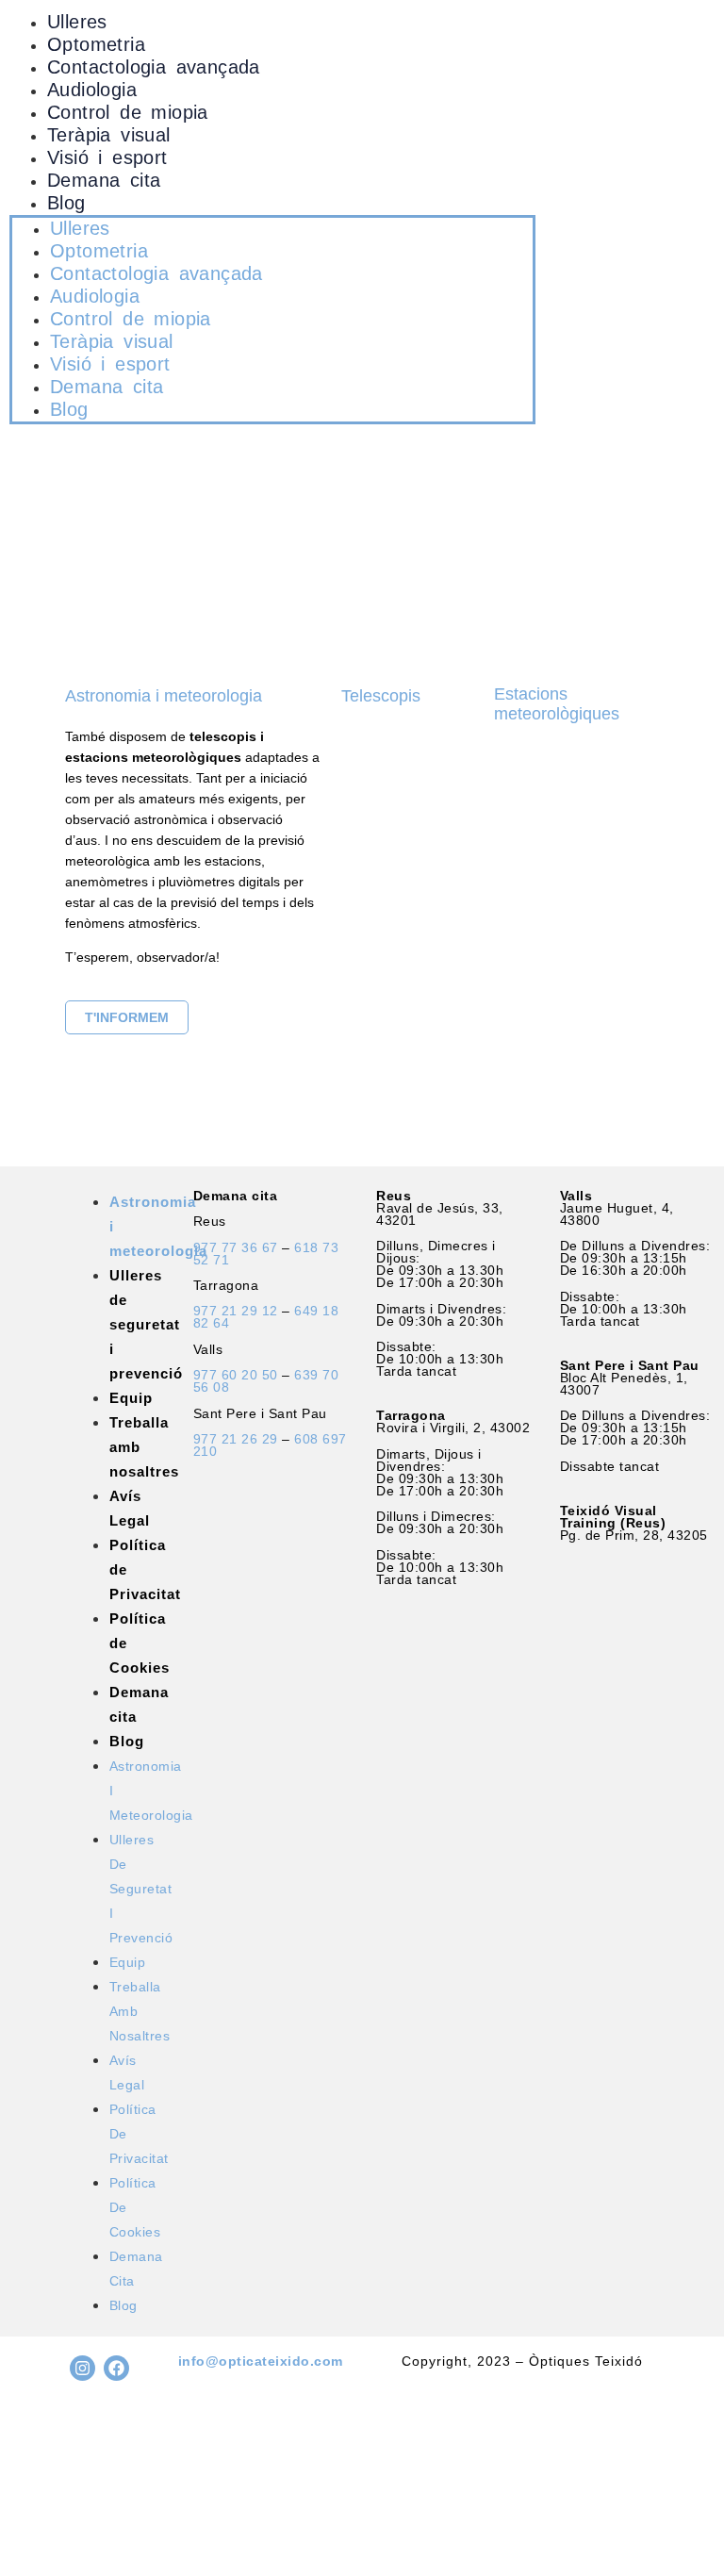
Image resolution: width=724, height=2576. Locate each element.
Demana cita (104, 180)
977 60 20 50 (236, 1375)
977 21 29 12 (236, 1311)
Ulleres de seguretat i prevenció (146, 1324)
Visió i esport (107, 157)
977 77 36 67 (236, 1247)
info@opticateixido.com (261, 2361)
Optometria (96, 44)
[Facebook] (116, 2368)
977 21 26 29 (236, 1439)
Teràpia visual (109, 135)
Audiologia (92, 90)
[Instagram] (82, 2368)
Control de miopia (128, 112)
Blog (66, 203)
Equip (131, 1398)
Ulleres (77, 22)
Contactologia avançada (154, 67)
